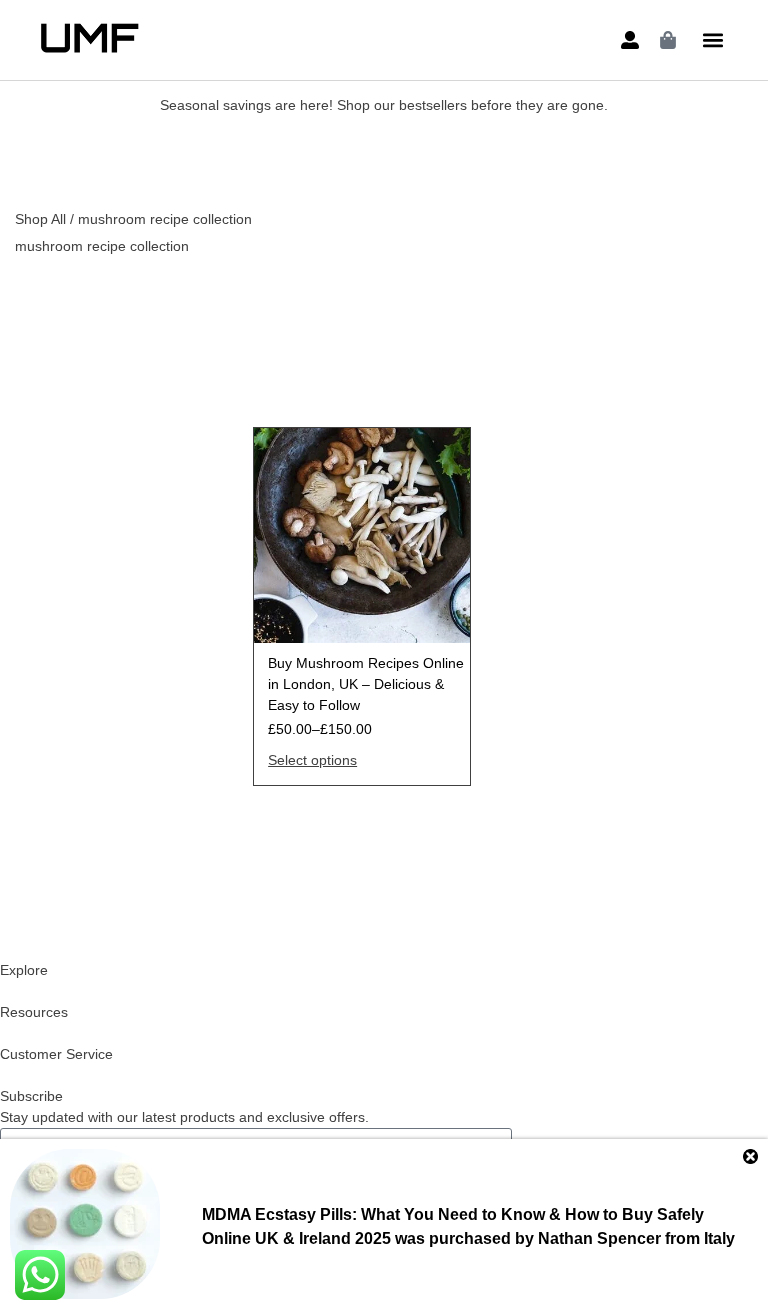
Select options (312, 760)
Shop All (40, 219)
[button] (713, 40)
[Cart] (668, 40)
